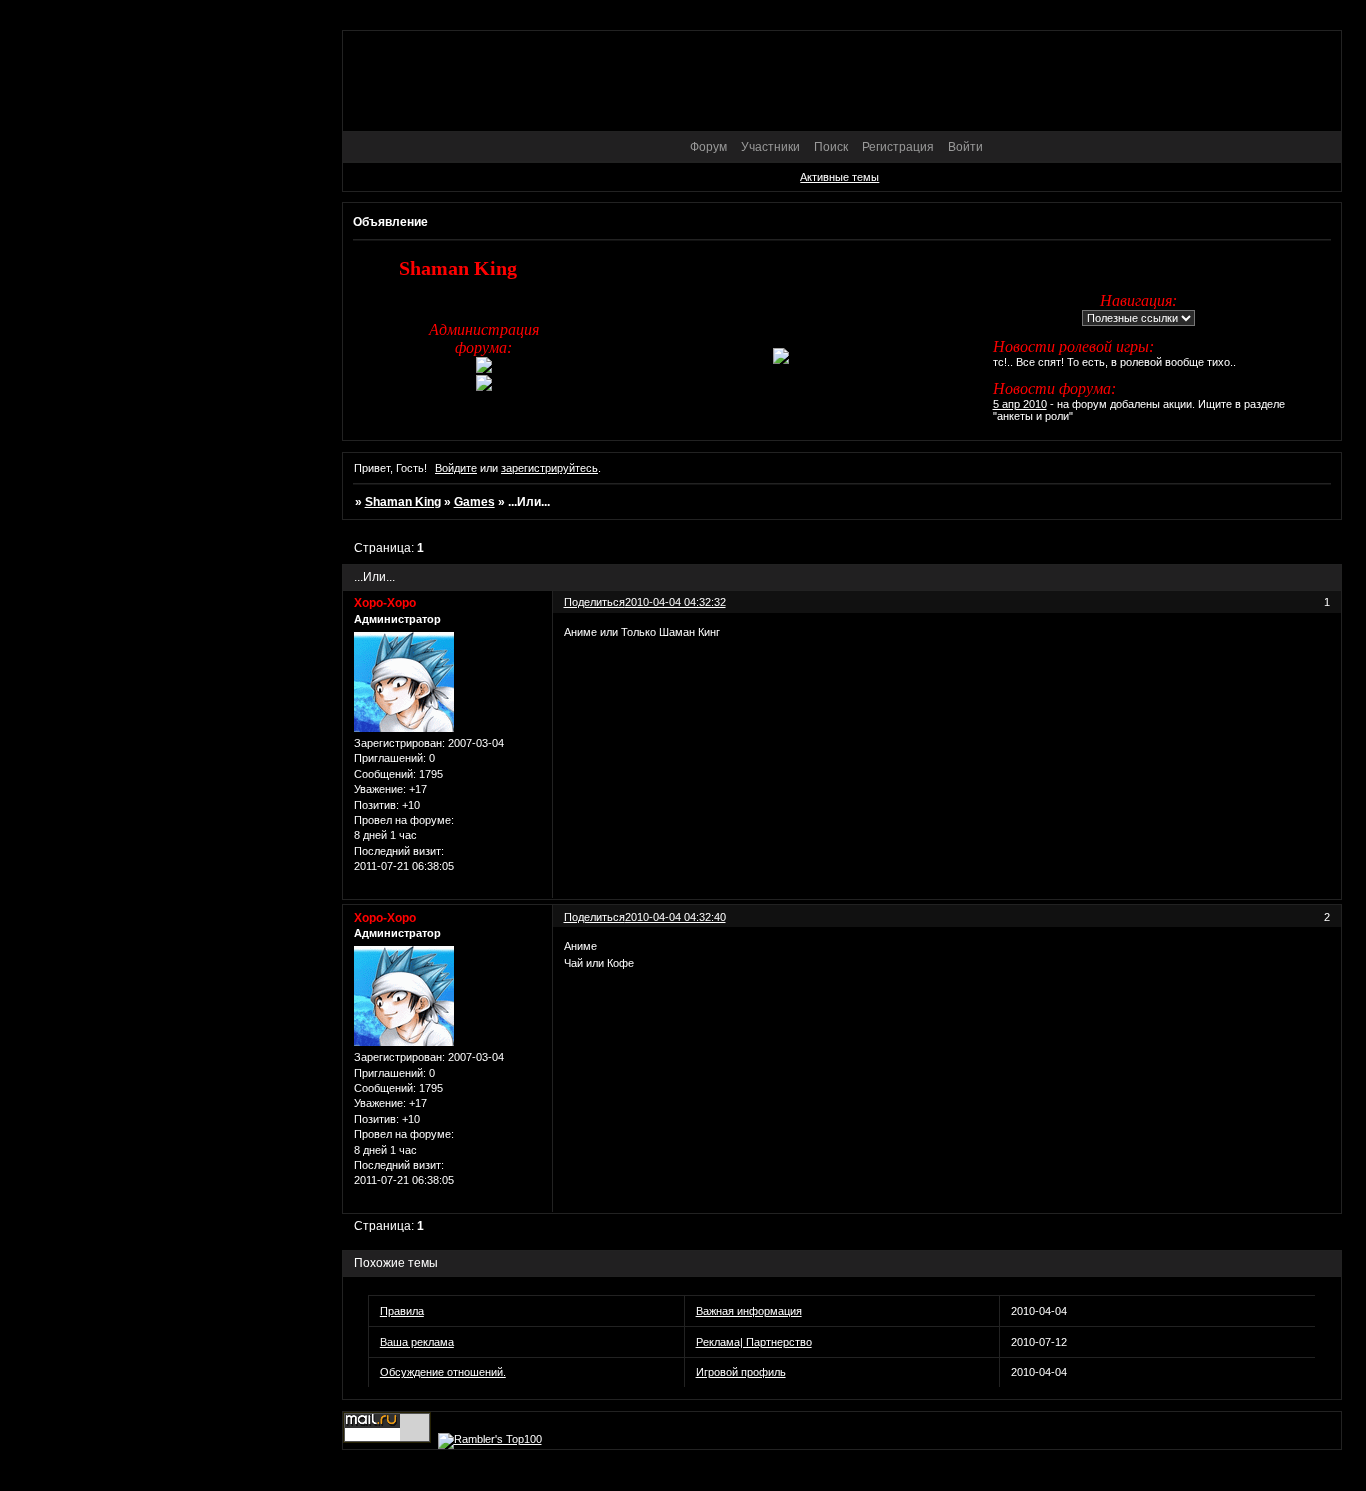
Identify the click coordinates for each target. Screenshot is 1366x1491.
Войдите (456, 468)
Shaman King (403, 502)
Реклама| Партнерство (754, 1342)
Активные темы (839, 177)
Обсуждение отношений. (443, 1372)
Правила (402, 1311)
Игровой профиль (741, 1372)
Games (474, 502)
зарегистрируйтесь (549, 468)
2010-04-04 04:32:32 (675, 602)
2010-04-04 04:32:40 (675, 917)
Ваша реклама (417, 1342)
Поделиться (594, 602)
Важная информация (749, 1311)
